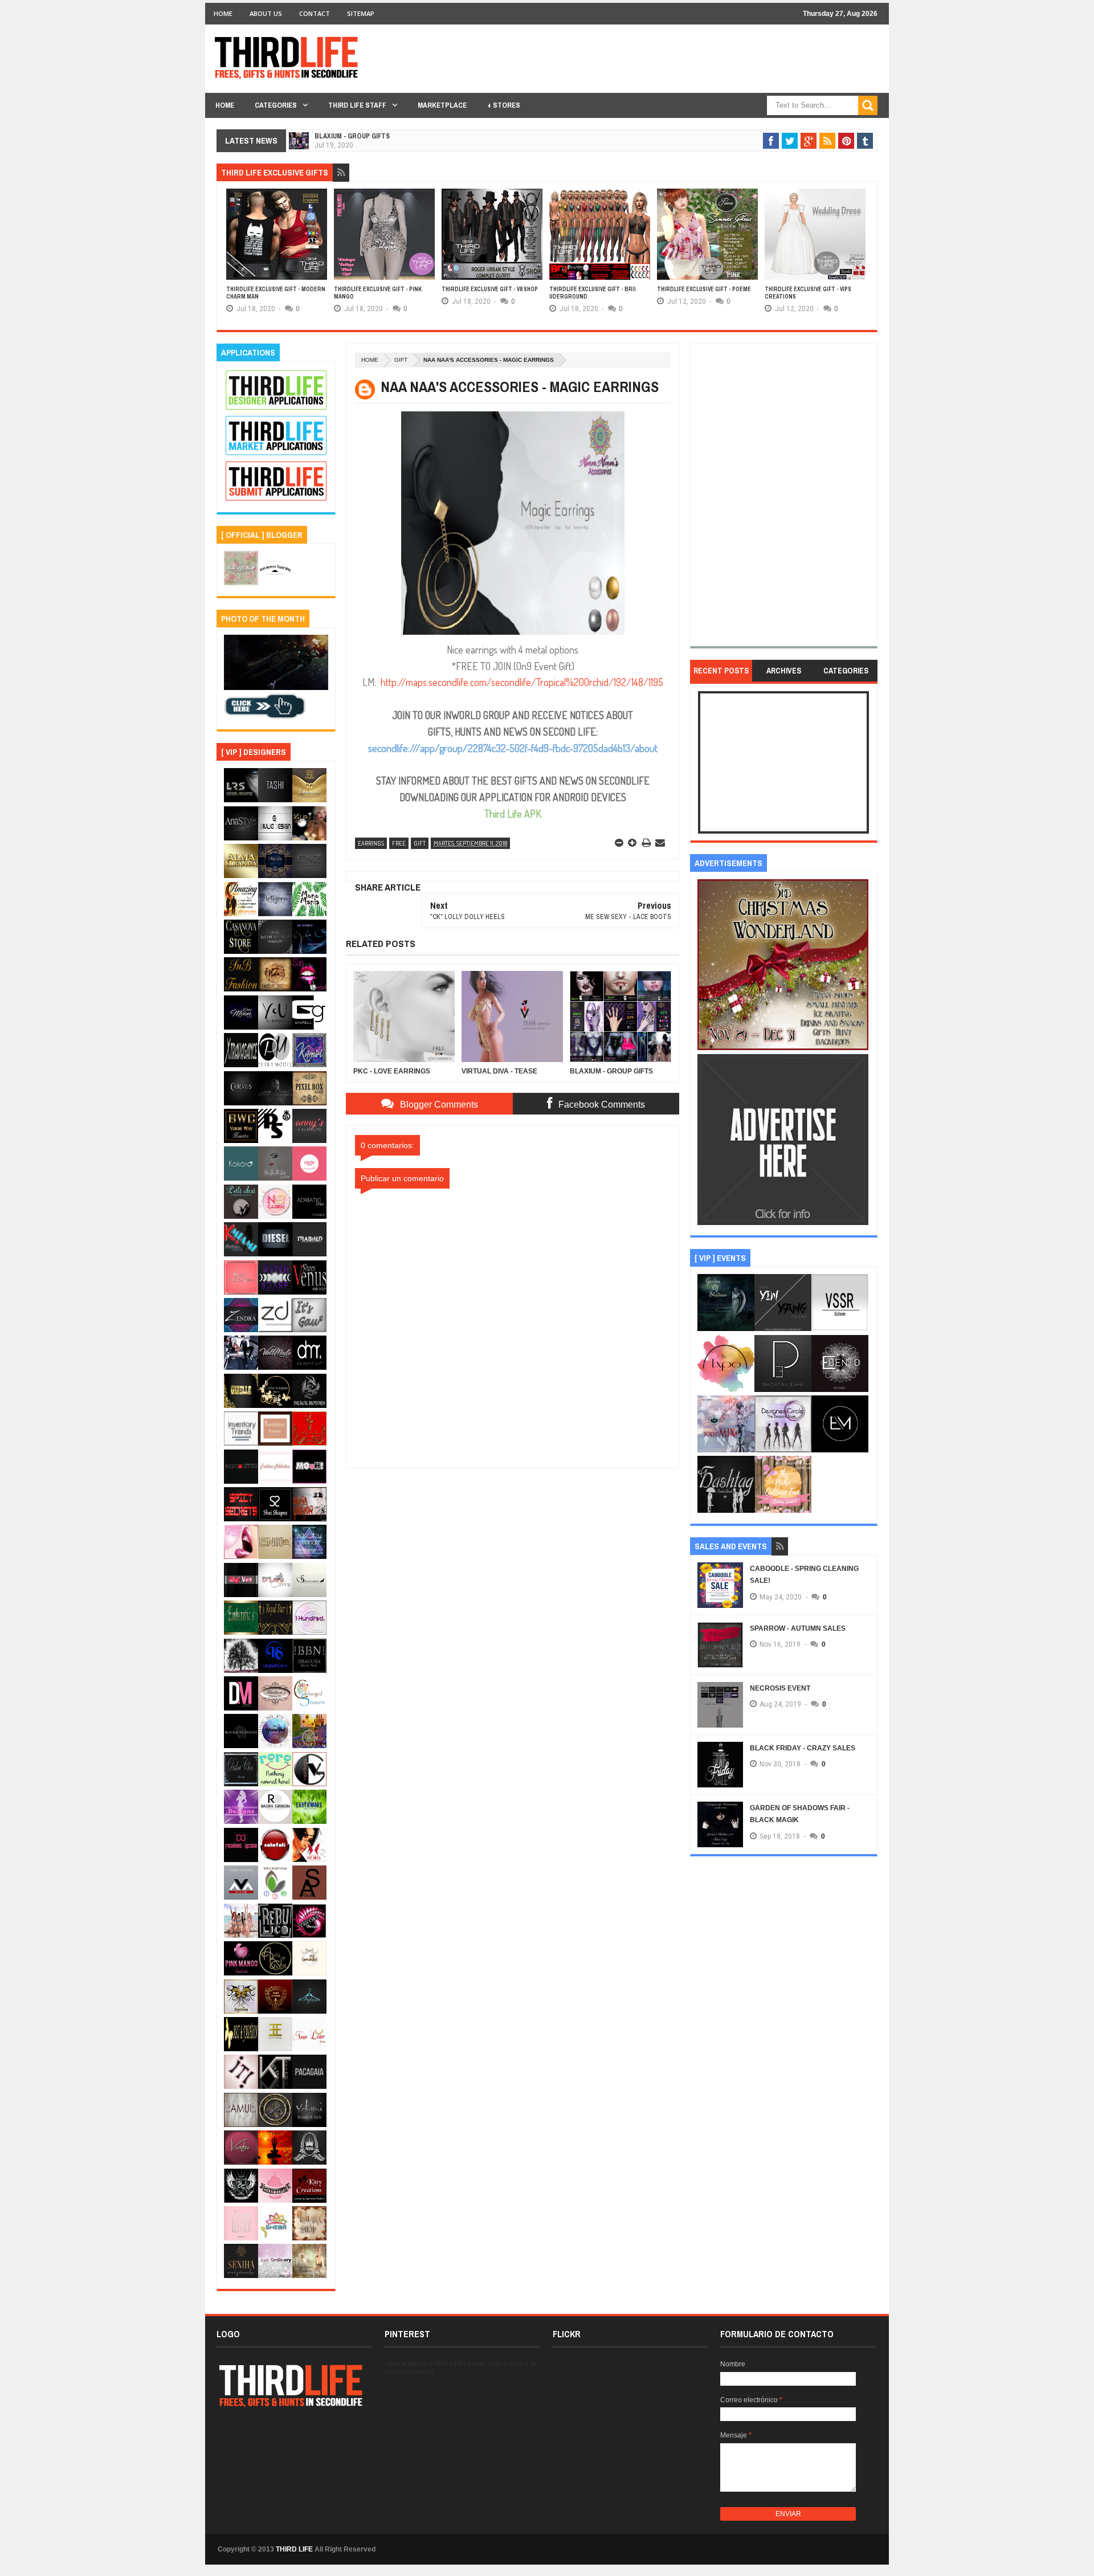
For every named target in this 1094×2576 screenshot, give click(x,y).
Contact (315, 13)
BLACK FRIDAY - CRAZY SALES (803, 1748)
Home (223, 13)
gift (401, 360)
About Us (266, 13)
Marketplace (442, 105)
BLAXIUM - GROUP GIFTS (352, 136)
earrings (371, 843)
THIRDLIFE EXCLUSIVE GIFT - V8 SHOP (490, 289)
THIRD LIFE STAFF (357, 105)
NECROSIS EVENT (780, 1688)
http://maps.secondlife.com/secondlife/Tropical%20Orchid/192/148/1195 (522, 682)
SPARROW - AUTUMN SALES (798, 1628)
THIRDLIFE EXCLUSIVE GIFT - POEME (704, 289)
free (399, 843)
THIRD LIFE (294, 2549)
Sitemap (361, 13)
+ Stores (504, 105)
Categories (276, 105)
